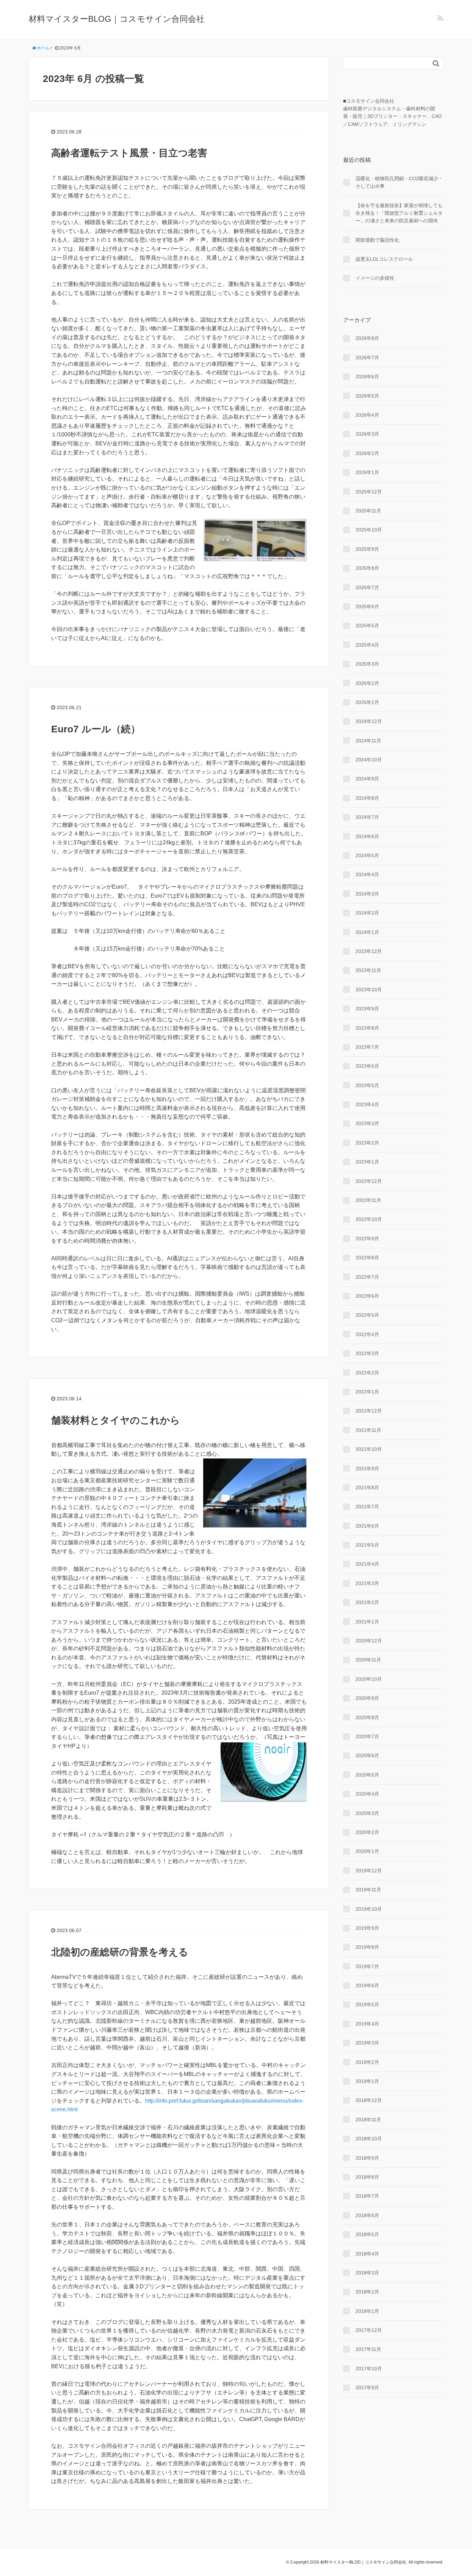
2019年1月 (367, 2081)
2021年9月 (367, 1468)
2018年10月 (369, 2139)
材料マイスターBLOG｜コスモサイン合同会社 (117, 19)
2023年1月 (367, 1162)
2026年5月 (367, 396)
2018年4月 (367, 2254)
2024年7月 (367, 817)
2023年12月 (369, 951)
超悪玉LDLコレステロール (384, 259)
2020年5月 (367, 1775)
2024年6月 (367, 836)
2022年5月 (367, 1315)
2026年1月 (367, 472)
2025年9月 (367, 549)
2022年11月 (368, 1200)
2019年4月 (367, 2024)
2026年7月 (367, 358)
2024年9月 (367, 779)
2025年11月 (368, 511)
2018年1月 (367, 2311)
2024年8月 (367, 798)
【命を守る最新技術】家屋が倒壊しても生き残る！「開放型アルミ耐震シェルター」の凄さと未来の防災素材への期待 (399, 213)
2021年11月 (368, 1430)
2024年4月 (367, 874)
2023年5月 (367, 1085)
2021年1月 (367, 1622)
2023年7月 (367, 1047)
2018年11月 (368, 2120)
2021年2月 (367, 1602)
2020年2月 (367, 1832)
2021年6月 (367, 1526)
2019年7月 (367, 1966)
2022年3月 (367, 1353)
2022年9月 (367, 1239)
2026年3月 (367, 434)
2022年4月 (367, 1334)
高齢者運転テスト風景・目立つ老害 (129, 153)
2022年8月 (367, 1258)
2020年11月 (368, 1660)
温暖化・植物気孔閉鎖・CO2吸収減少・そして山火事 (399, 182)
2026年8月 (367, 338)
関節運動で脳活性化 (377, 240)
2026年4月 (367, 415)
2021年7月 (367, 1507)
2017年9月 (367, 2388)
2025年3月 (367, 664)
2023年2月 (367, 1143)
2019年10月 (369, 1909)
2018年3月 (367, 2273)
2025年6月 (367, 606)
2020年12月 (369, 1641)
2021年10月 (369, 1449)
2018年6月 (367, 2215)
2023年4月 (367, 1104)
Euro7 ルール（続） (96, 729)
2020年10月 (369, 1679)
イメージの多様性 (375, 278)
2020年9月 (367, 1698)
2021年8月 (367, 1488)
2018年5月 (367, 2234)
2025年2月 (367, 683)
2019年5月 (367, 2004)
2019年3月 (367, 2043)
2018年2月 (367, 2292)
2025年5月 (367, 626)
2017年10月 (369, 2369)
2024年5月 (367, 855)
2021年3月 (367, 1583)
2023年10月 (369, 990)
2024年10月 (369, 760)
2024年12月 (369, 721)
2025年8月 (367, 568)
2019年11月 (368, 1890)
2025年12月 (369, 492)
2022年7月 (367, 1277)
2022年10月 (369, 1219)
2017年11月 (368, 2349)
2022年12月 (369, 1181)
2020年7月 (367, 1736)
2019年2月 (367, 2062)
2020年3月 (367, 1813)
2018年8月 (367, 2177)
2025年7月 (367, 587)
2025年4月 (367, 645)
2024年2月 (367, 913)
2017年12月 (369, 2330)
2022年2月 (367, 1373)
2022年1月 (367, 1392)
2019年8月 (367, 1947)
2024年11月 (368, 741)
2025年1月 (367, 702)
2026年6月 (367, 377)
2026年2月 (367, 453)
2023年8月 (367, 1028)
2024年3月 (367, 894)
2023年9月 (367, 1009)
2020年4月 (367, 1794)
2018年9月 (367, 2158)
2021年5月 (367, 1545)
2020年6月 (367, 1755)
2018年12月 (369, 2100)
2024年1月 (367, 932)
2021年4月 (367, 1564)
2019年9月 (367, 1928)
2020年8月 (367, 1717)
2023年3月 (367, 1123)
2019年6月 (367, 1985)
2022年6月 (367, 1296)
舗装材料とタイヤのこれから (116, 1420)
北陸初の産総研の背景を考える (120, 1952)
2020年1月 (367, 1851)
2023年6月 (367, 1066)
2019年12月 (369, 1871)
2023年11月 (368, 970)
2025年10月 (369, 530)
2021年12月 (369, 1411)
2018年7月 (367, 2196)
